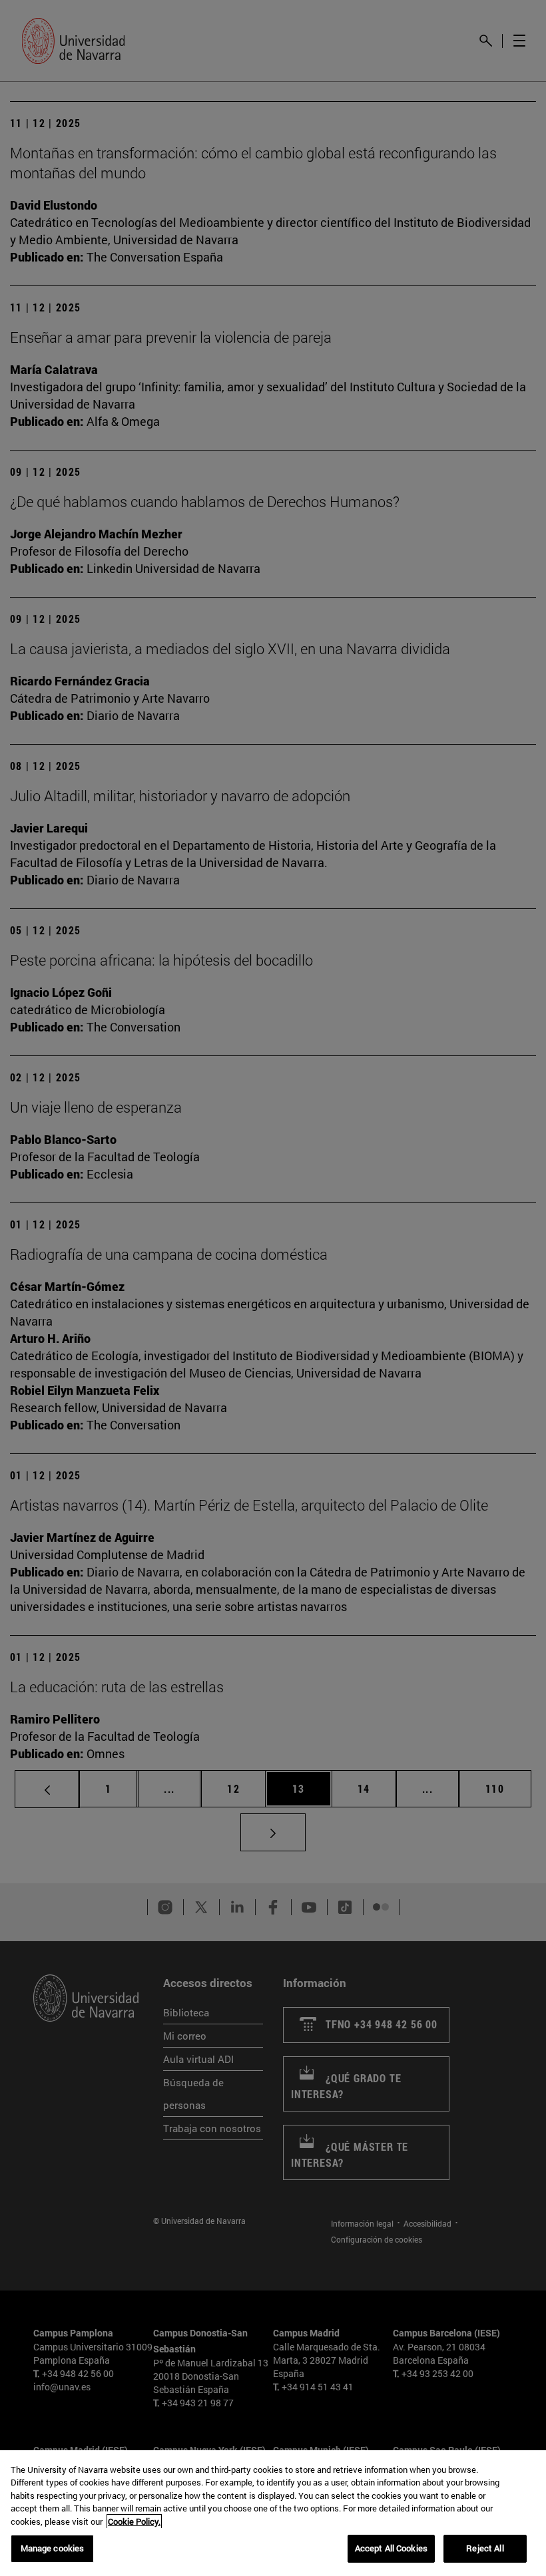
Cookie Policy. (134, 2521)
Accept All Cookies (391, 2548)
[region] (273, 2513)
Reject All (485, 2548)
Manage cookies (53, 2548)
